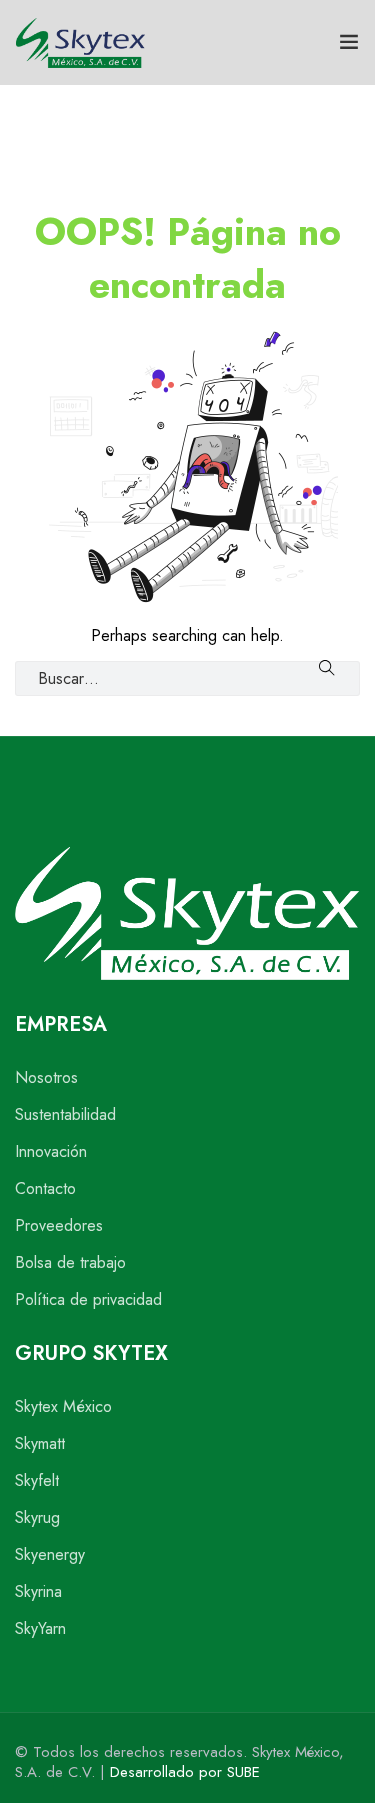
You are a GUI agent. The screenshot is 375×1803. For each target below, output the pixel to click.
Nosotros (46, 1077)
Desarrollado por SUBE (185, 1772)
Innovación (51, 1151)
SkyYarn (40, 1628)
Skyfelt (37, 1480)
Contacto (45, 1188)
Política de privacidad (88, 1299)
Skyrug (37, 1517)
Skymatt (40, 1443)
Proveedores (59, 1225)
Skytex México (63, 1406)
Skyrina (38, 1591)
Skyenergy (50, 1554)
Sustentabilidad (65, 1114)
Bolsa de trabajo (70, 1262)
